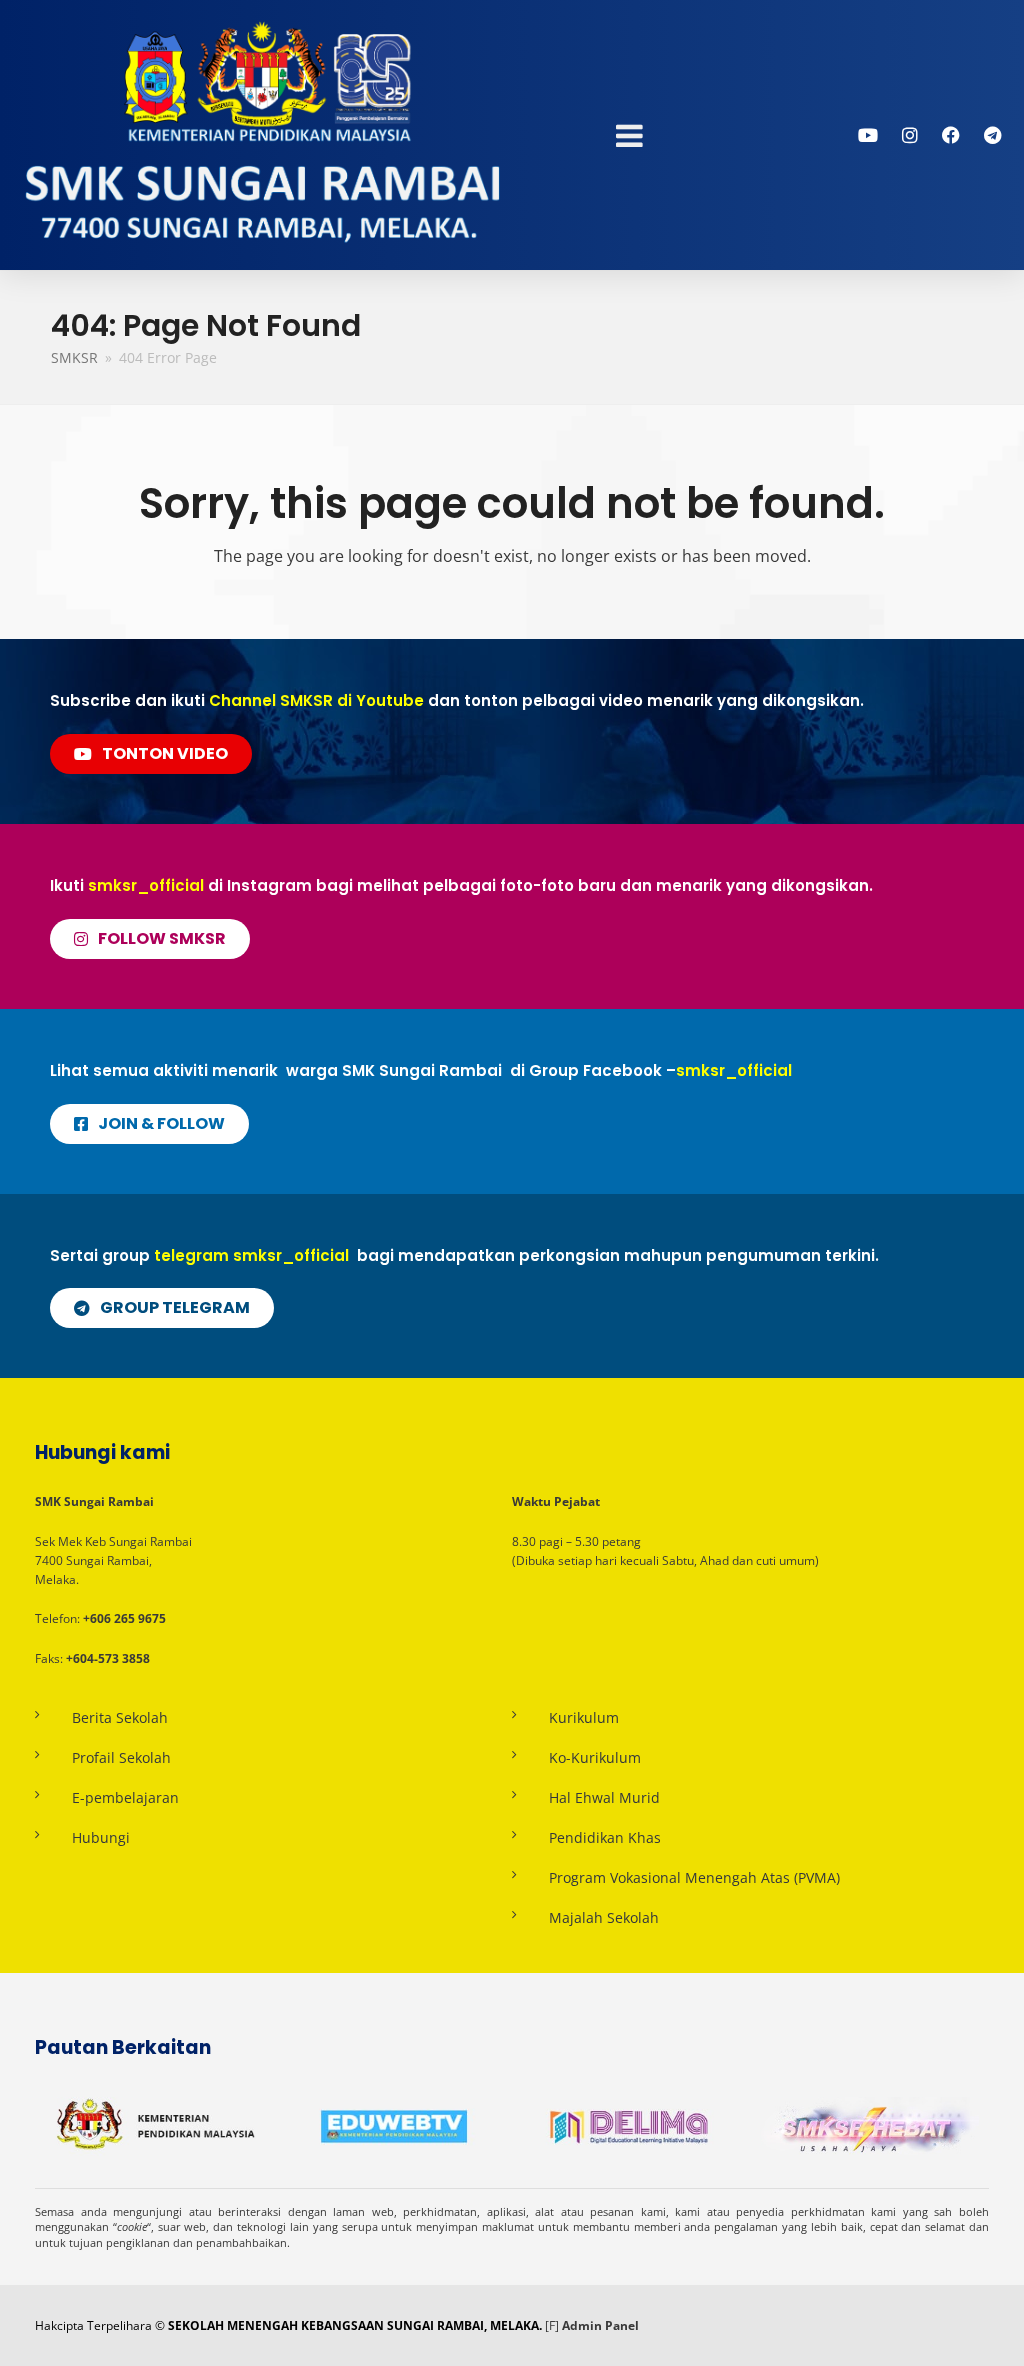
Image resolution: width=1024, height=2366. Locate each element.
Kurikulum (584, 1717)
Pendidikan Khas (605, 1837)
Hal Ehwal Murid (604, 1797)
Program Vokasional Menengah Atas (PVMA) (694, 1877)
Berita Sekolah (120, 1717)
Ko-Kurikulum (595, 1757)
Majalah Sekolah (604, 1917)
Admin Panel (600, 2325)
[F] (552, 2325)
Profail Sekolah (121, 1757)
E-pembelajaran (125, 1797)
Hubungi (101, 1837)
